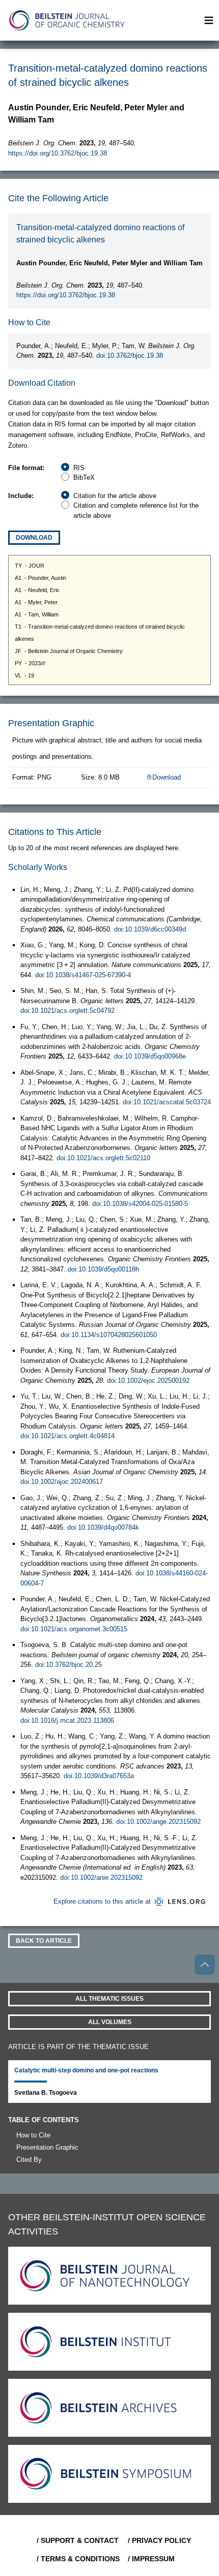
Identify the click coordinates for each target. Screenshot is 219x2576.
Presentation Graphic (47, 2147)
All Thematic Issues (109, 1999)
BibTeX (84, 477)
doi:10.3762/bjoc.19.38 (130, 355)
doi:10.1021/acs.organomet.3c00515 (74, 1629)
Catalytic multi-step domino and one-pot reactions (86, 2070)
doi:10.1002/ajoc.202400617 (62, 1482)
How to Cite (33, 2135)
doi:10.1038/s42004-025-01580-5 (140, 1204)
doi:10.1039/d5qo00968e (150, 1056)
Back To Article (44, 1941)
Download (34, 538)
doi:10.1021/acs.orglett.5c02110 (103, 1158)
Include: (21, 496)
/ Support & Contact (78, 2540)
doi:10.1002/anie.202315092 (101, 1877)
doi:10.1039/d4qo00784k (103, 1527)
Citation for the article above (115, 496)
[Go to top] (205, 1965)
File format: (26, 468)
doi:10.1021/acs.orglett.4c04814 (67, 1436)
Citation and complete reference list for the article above (136, 510)
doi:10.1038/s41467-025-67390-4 (83, 975)
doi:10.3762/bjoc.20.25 (69, 1665)
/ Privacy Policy (159, 2540)
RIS (79, 468)
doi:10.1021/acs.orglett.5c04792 (67, 1011)
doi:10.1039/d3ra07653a (99, 1776)
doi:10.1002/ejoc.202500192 (148, 1380)
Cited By (29, 2160)
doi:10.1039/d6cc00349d (150, 929)
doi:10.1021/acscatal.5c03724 (167, 1102)
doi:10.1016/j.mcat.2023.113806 (67, 1720)
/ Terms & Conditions (78, 2559)
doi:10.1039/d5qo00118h (103, 1269)
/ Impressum (151, 2559)
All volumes (110, 2022)
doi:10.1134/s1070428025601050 (109, 1335)
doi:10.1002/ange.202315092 (158, 1822)
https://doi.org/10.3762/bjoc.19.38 (58, 153)
